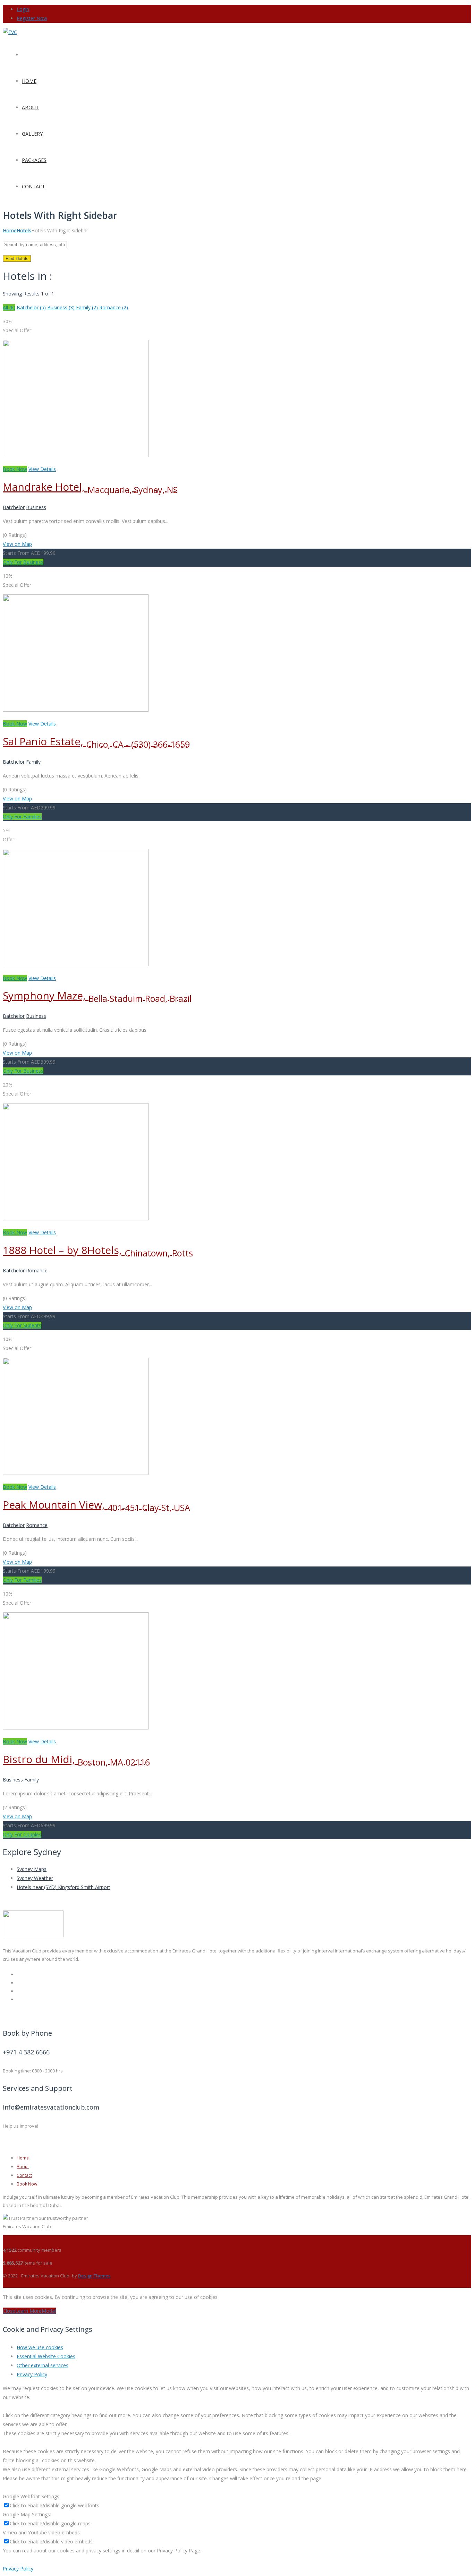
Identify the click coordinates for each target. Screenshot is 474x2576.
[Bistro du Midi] (76, 1728)
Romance (37, 1270)
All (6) (9, 307)
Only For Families (22, 817)
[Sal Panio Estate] (76, 710)
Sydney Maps (32, 1869)
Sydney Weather (35, 1878)
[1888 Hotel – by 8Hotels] (76, 1218)
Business (36, 507)
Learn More (28, 2311)
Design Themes (94, 2276)
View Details (42, 469)
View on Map (17, 544)
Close (9, 2311)
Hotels (24, 230)
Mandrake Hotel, (90, 487)
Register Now (32, 18)
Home (10, 230)
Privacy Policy (32, 2374)
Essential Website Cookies (46, 2356)
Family (33, 762)
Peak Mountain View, (96, 1505)
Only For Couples (22, 1834)
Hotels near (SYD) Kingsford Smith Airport (64, 1887)
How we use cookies (40, 2347)
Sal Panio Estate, (96, 741)
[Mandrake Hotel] (76, 455)
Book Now (15, 469)
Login (23, 9)
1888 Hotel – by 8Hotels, (98, 1250)
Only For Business (23, 562)
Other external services (43, 2365)
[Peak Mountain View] (76, 1473)
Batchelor (14, 507)
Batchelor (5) (32, 307)
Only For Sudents (22, 1325)
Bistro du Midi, (76, 1759)
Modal (49, 2311)
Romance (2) (114, 307)
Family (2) (88, 307)
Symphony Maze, (97, 995)
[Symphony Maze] (76, 964)
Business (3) (62, 307)
